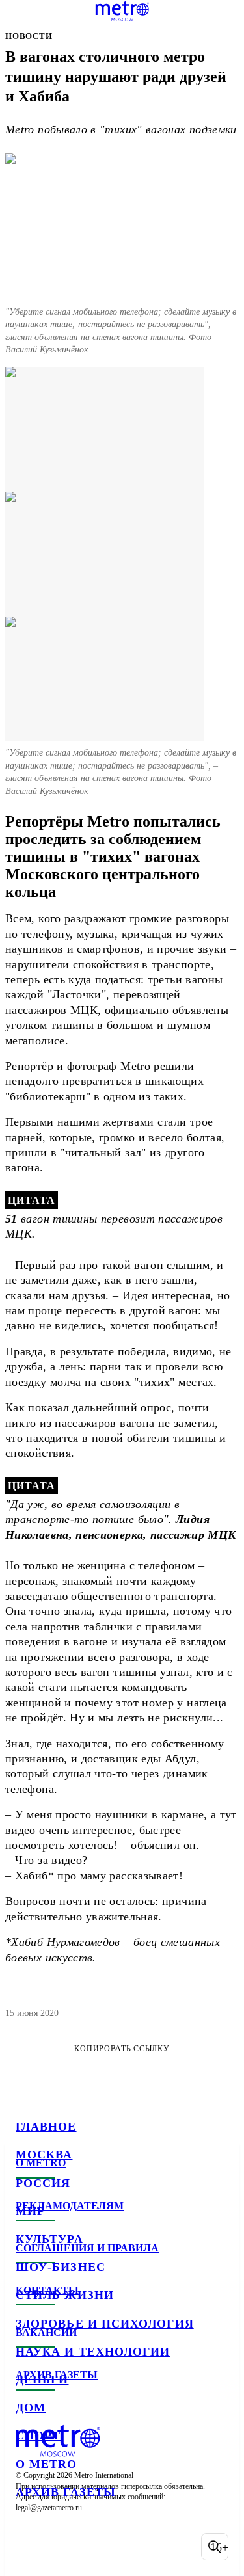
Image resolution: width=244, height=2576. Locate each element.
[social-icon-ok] (96, 2547)
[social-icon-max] (130, 2547)
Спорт (38, 2436)
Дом (31, 2408)
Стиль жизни (65, 2295)
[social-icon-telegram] (62, 2547)
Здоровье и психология (105, 2324)
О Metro (47, 2464)
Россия (43, 2183)
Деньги (42, 2380)
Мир (30, 2211)
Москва (44, 2155)
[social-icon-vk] (29, 2547)
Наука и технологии (93, 2352)
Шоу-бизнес (61, 2267)
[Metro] (122, 11)
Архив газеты (66, 2492)
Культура (49, 2239)
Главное (46, 2127)
